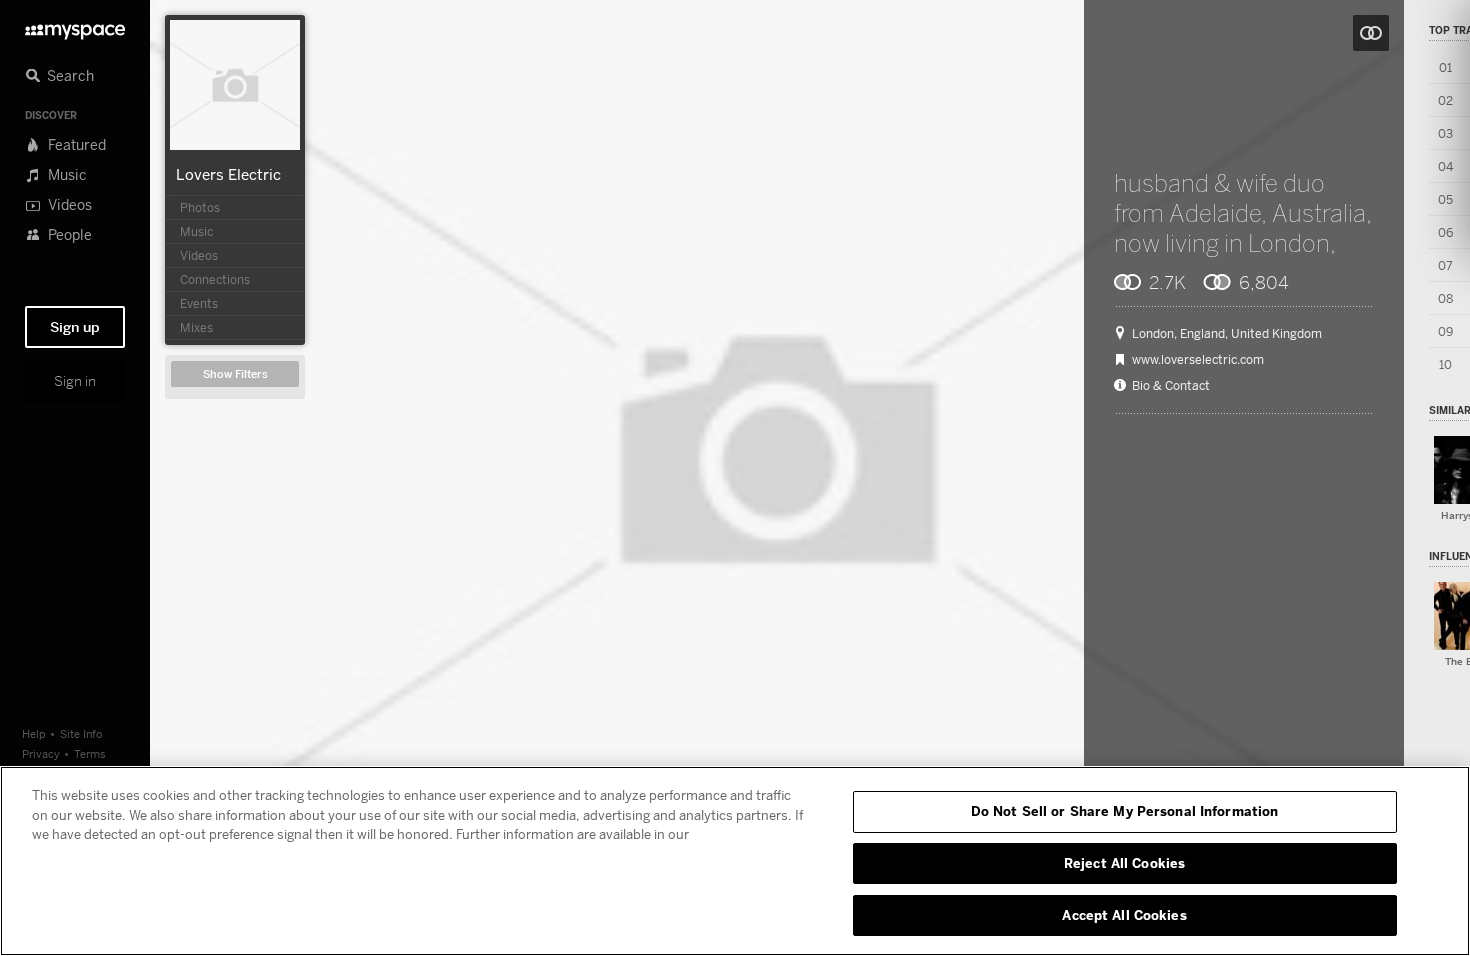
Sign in (75, 381)
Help (34, 733)
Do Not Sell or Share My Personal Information (1125, 811)
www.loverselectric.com (1198, 360)
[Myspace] (75, 26)
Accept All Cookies (1124, 914)
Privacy (41, 753)
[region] (735, 861)
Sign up (75, 327)
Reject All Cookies (1124, 863)
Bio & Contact (1171, 386)
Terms (90, 753)
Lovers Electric (228, 174)
